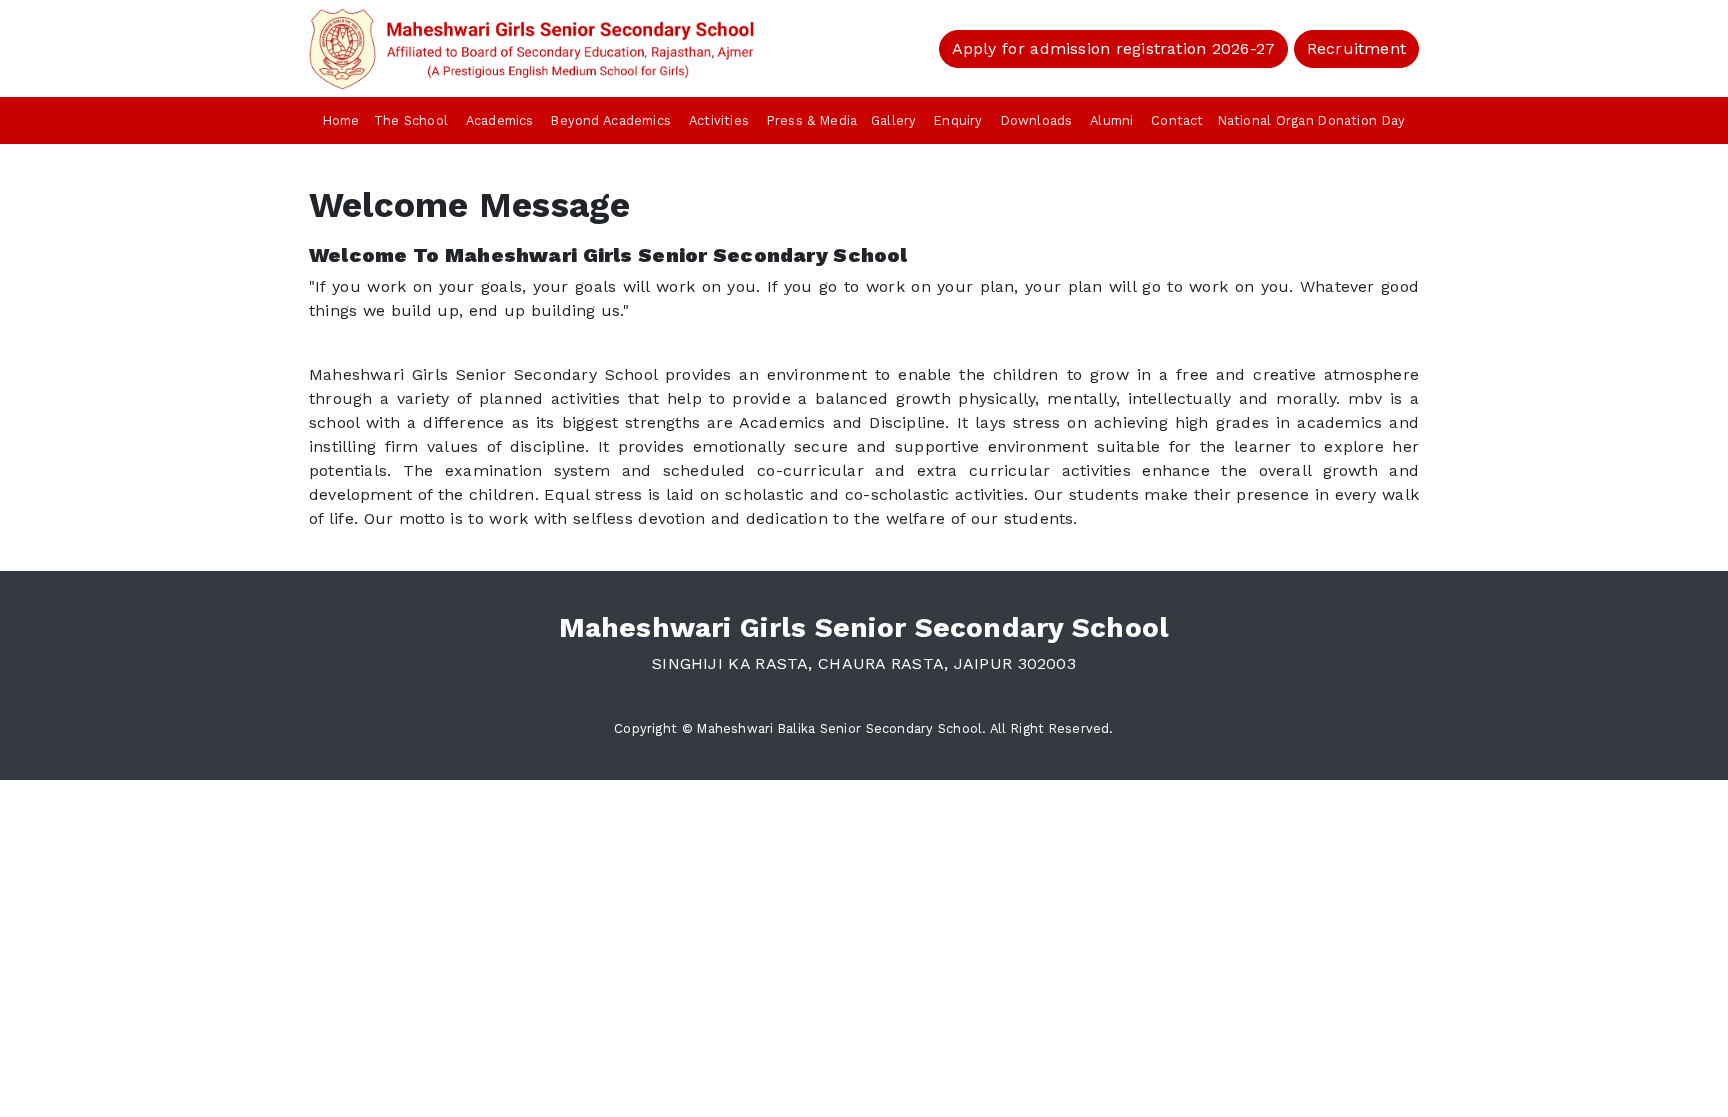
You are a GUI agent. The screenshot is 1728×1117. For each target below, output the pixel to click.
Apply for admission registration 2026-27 (1114, 48)
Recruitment (1356, 48)
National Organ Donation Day (1312, 120)
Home (341, 120)
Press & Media (812, 120)
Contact (1177, 120)
